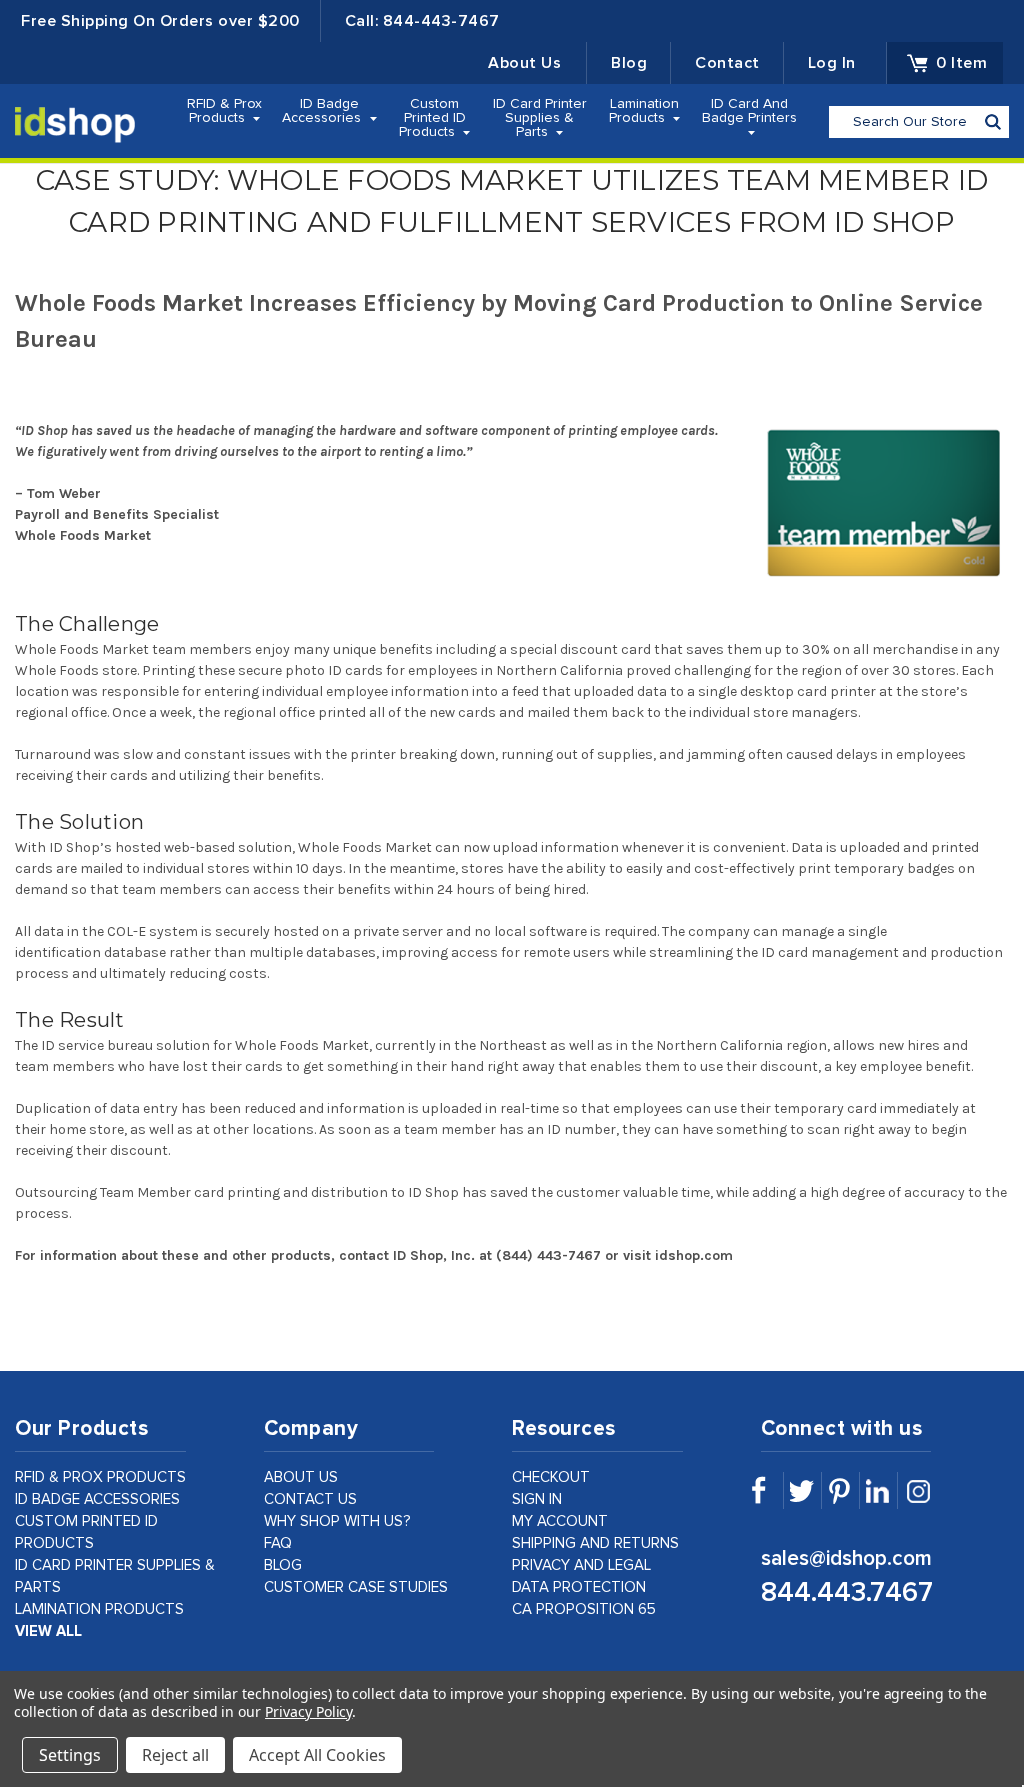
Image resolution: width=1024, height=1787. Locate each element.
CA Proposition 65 (584, 1609)
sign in (537, 1499)
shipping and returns (595, 1543)
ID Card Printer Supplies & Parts (540, 118)
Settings (70, 1755)
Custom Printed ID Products (432, 118)
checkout (551, 1477)
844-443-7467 (441, 21)
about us (301, 1477)
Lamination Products (644, 111)
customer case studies (356, 1587)
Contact (727, 63)
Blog (629, 63)
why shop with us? (337, 1521)
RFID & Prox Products (224, 111)
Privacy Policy (308, 1711)
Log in (832, 63)
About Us (524, 63)
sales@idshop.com (846, 1558)
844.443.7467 (847, 1593)
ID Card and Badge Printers (749, 111)
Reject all (175, 1755)
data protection (579, 1587)
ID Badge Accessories (323, 111)
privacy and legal (581, 1565)
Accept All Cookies (317, 1755)
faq (278, 1543)
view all (48, 1631)
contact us (310, 1499)
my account (560, 1521)
